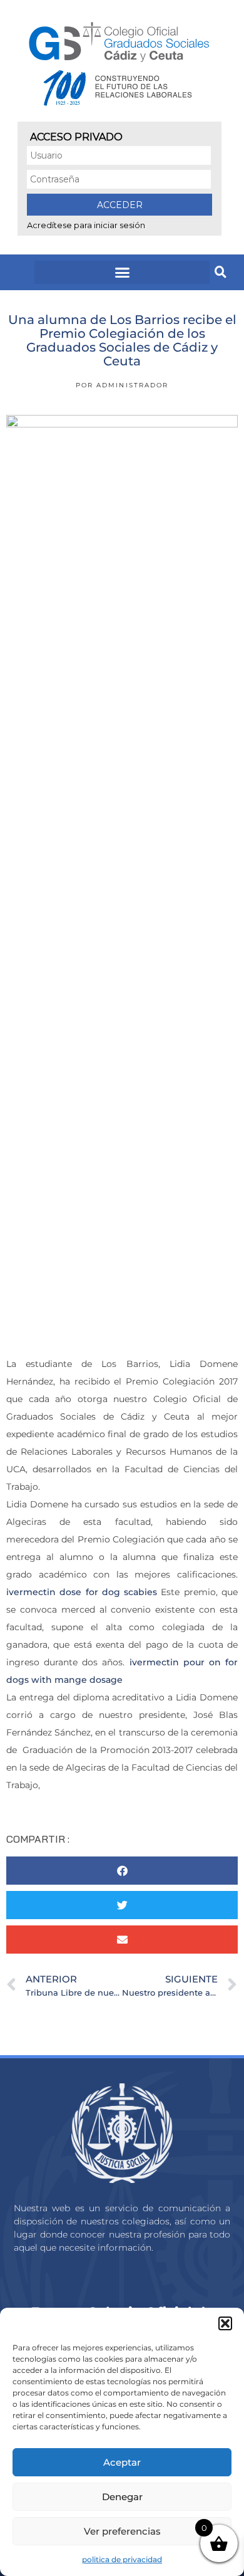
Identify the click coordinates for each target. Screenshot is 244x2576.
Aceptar (122, 2462)
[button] (225, 2323)
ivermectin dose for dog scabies (82, 1592)
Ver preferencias (122, 2531)
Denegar (122, 2497)
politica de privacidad (122, 2559)
